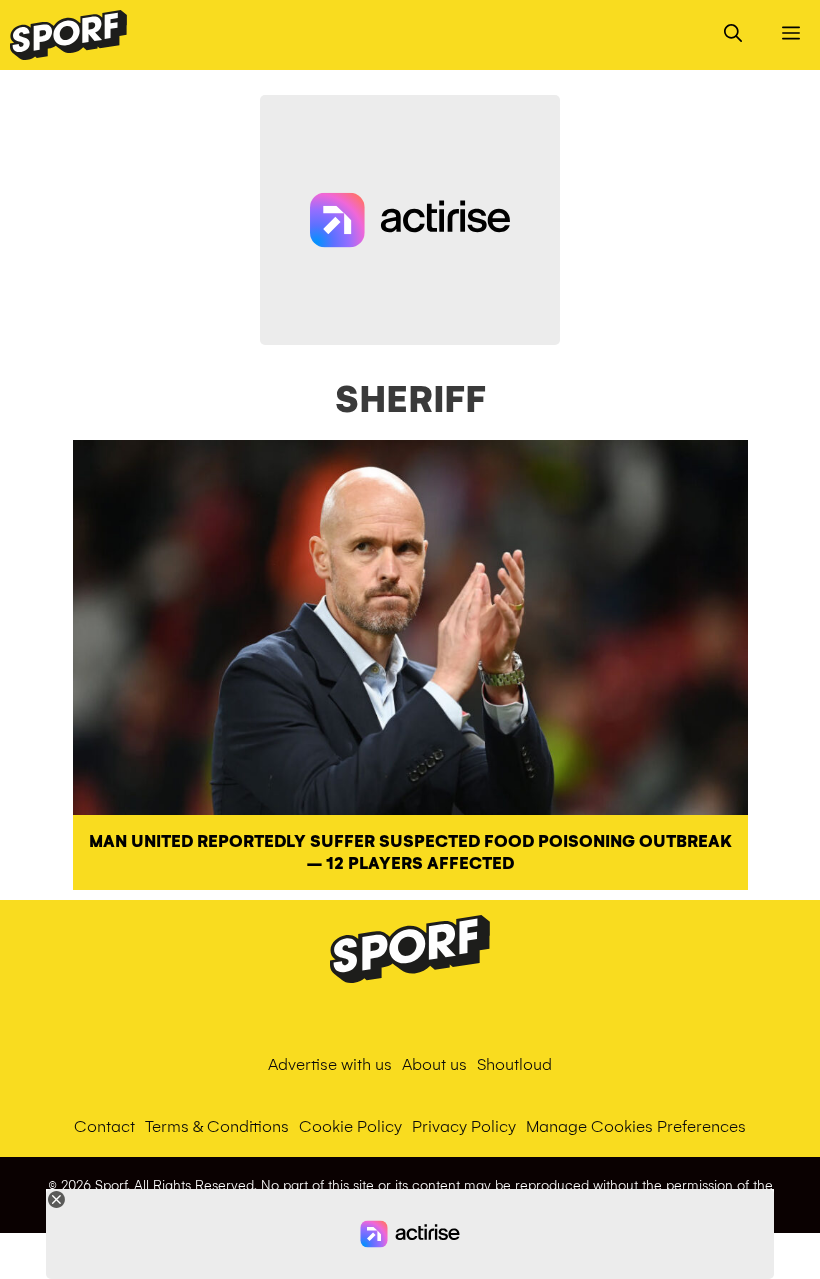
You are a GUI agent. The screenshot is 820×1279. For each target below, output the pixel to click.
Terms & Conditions (217, 1126)
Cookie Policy (350, 1126)
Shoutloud (514, 1064)
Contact (104, 1126)
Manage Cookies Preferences (636, 1126)
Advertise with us (330, 1064)
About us (434, 1064)
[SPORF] (68, 35)
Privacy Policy (464, 1126)
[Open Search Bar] (733, 35)
